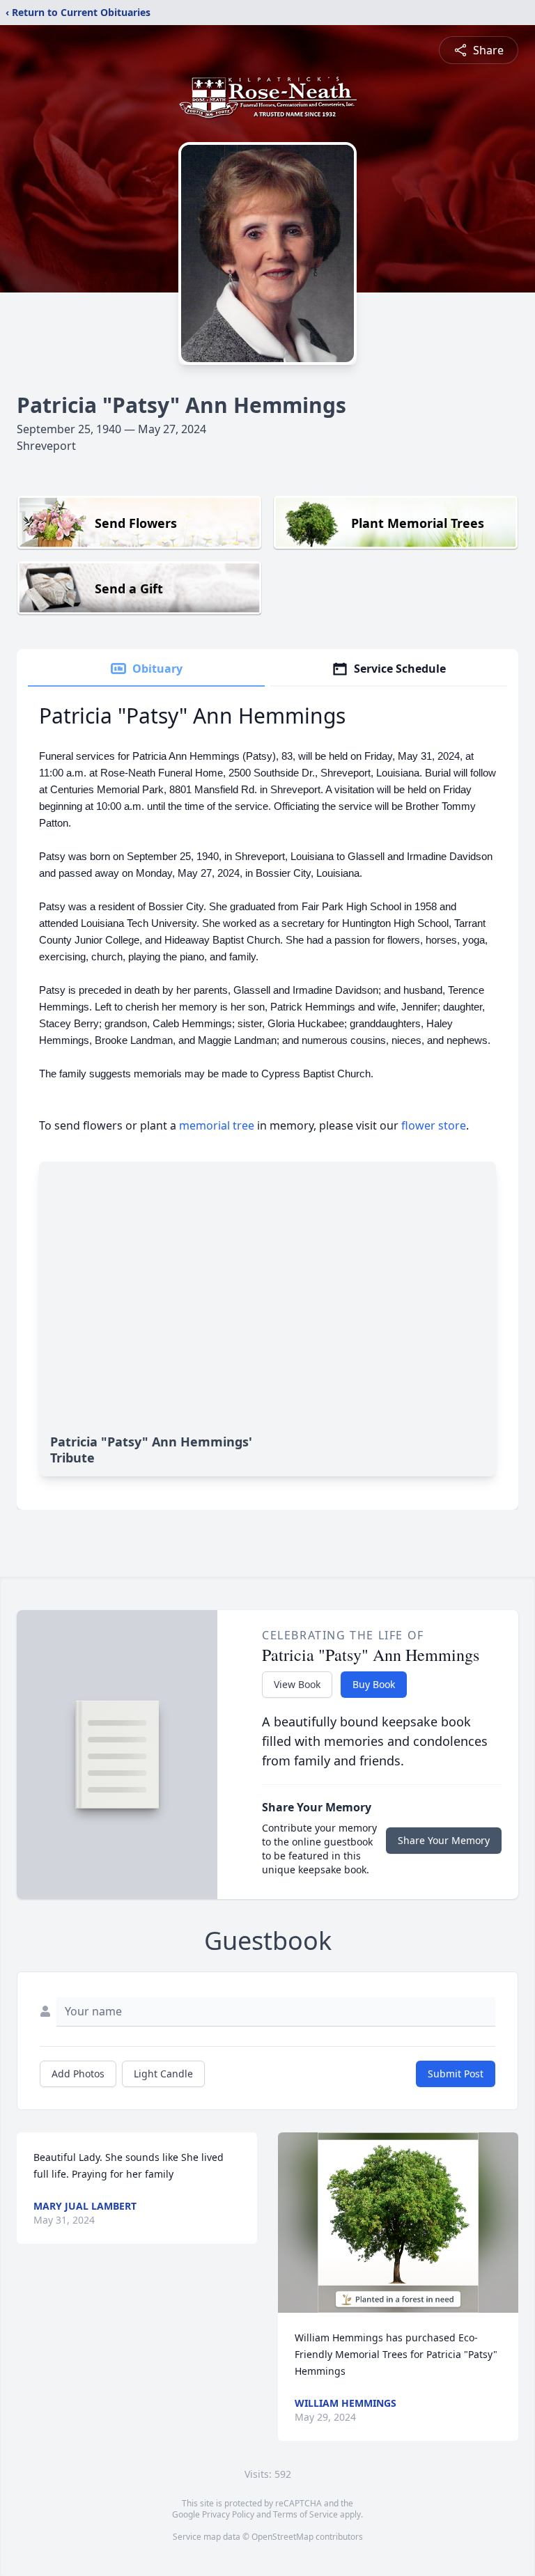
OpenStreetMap (282, 2537)
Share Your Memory (444, 1840)
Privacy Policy (228, 2514)
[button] (398, 2223)
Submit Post (456, 2074)
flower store (434, 1125)
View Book (297, 1684)
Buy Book (374, 1684)
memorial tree (217, 1125)
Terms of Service (305, 2514)
